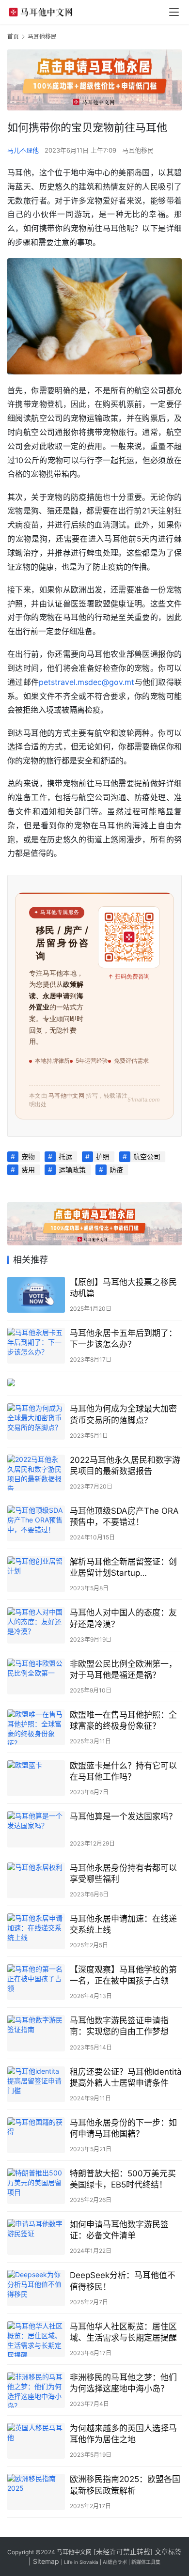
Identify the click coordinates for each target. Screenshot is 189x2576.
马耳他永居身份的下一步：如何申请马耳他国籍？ (123, 2128)
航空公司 (147, 1156)
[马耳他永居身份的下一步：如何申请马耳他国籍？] (36, 2135)
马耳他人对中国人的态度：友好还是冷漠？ (123, 1618)
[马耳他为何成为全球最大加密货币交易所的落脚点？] (36, 1421)
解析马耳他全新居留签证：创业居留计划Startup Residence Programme (123, 1568)
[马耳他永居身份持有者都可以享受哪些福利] (36, 1880)
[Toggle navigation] (174, 12)
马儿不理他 (23, 150)
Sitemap (46, 2561)
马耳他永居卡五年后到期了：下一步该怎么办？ (123, 1339)
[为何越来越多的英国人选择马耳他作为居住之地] (36, 2441)
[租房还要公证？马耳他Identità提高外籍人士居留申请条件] (36, 2084)
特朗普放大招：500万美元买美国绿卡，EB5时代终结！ (123, 2179)
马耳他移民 (138, 150)
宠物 (28, 1156)
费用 (28, 1170)
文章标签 (168, 2552)
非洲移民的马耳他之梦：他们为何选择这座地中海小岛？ (123, 2383)
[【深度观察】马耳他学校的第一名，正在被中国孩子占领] (36, 1982)
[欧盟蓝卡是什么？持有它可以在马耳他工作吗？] (36, 1778)
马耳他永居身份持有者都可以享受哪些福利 (123, 1873)
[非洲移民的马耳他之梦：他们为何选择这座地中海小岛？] (36, 2390)
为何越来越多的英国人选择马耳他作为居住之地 (123, 2434)
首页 (13, 37)
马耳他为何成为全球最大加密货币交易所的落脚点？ (123, 1414)
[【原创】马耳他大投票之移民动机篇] (36, 1295)
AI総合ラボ (115, 2562)
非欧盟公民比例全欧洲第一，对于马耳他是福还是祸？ (123, 1669)
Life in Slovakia (81, 2562)
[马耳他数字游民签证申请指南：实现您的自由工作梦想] (36, 2033)
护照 (103, 1156)
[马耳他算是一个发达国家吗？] (36, 1829)
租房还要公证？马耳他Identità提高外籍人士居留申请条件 (126, 2077)
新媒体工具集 (146, 2562)
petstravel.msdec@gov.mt (87, 682)
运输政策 (72, 1170)
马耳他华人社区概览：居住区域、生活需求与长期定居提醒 (123, 2332)
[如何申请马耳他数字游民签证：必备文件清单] (36, 2237)
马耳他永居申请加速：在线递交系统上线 (123, 1924)
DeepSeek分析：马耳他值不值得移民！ (123, 2281)
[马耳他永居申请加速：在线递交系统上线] (36, 1931)
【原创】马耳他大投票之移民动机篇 (123, 1288)
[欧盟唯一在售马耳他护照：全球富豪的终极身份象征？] (36, 1727)
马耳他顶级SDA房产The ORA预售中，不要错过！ (124, 1516)
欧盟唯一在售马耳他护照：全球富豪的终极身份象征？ (123, 1720)
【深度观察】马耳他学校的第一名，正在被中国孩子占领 (123, 1975)
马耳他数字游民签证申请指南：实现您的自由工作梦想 (119, 2026)
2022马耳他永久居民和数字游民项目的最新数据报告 (125, 1466)
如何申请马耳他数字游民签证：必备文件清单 (119, 2230)
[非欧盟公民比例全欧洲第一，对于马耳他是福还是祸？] (36, 1676)
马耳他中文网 (74, 2552)
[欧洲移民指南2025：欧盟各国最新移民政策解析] (36, 2492)
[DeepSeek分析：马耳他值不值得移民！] (36, 2288)
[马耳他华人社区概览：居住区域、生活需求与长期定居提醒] (36, 2339)
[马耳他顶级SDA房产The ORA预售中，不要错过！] (36, 1523)
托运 (65, 1156)
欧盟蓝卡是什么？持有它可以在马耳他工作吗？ (123, 1771)
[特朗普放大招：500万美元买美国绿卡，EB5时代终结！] (36, 2186)
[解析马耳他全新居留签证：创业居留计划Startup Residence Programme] (36, 1574)
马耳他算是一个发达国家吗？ (123, 1816)
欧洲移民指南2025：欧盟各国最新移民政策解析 (125, 2485)
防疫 (116, 1170)
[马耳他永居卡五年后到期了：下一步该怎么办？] (36, 1346)
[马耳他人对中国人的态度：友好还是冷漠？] (36, 1625)
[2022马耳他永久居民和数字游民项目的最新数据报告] (36, 1473)
